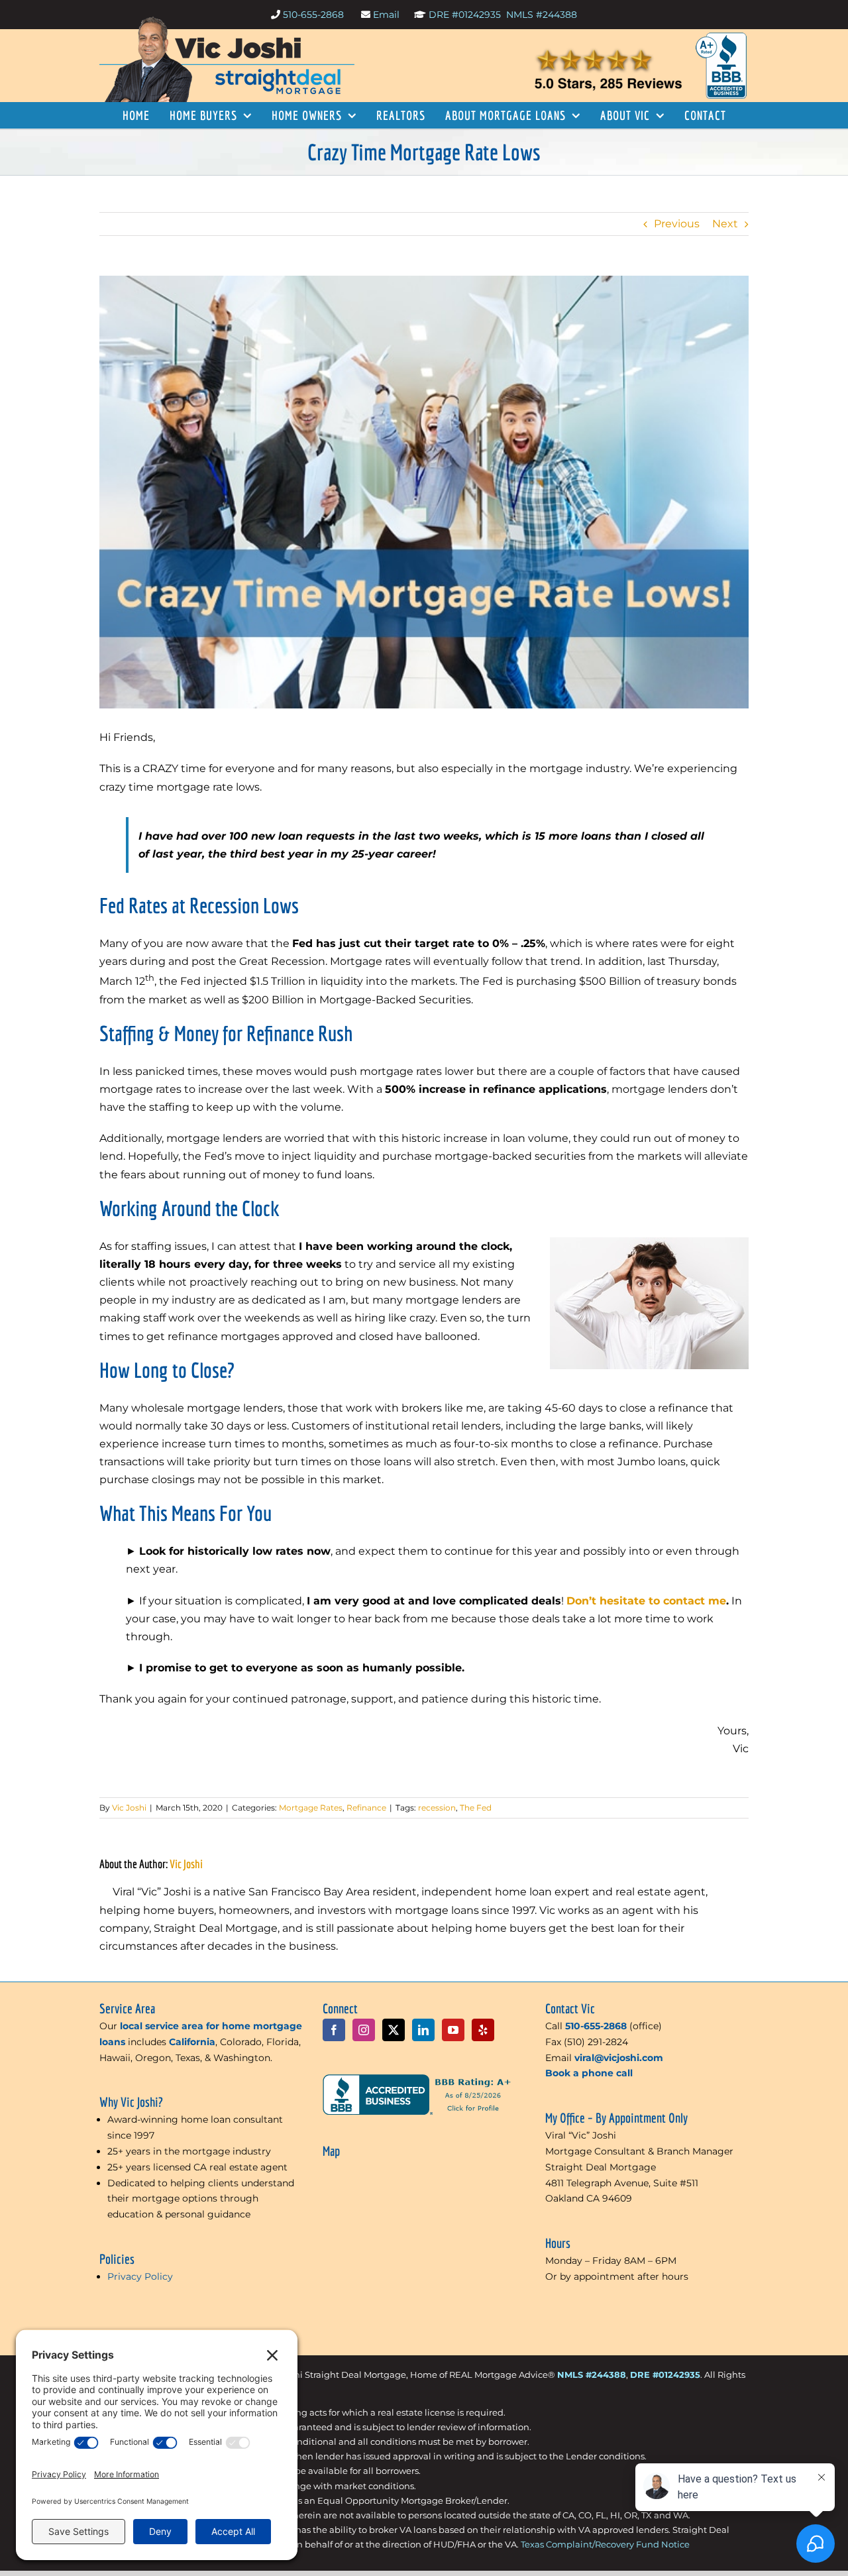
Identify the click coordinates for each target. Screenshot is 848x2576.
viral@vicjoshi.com (619, 2058)
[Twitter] (394, 2030)
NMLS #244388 (542, 15)
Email (386, 15)
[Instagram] (364, 2030)
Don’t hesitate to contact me (646, 1601)
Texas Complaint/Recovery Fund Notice (605, 2544)
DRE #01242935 (465, 15)
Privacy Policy (140, 2276)
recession (437, 1808)
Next (725, 224)
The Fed (476, 1808)
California (192, 2042)
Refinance (366, 1808)
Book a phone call (589, 2073)
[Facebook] (334, 2030)
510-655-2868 (315, 15)
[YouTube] (453, 2030)
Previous (677, 224)
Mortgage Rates (311, 1808)
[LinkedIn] (423, 2030)
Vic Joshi (186, 1864)
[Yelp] (483, 2030)
